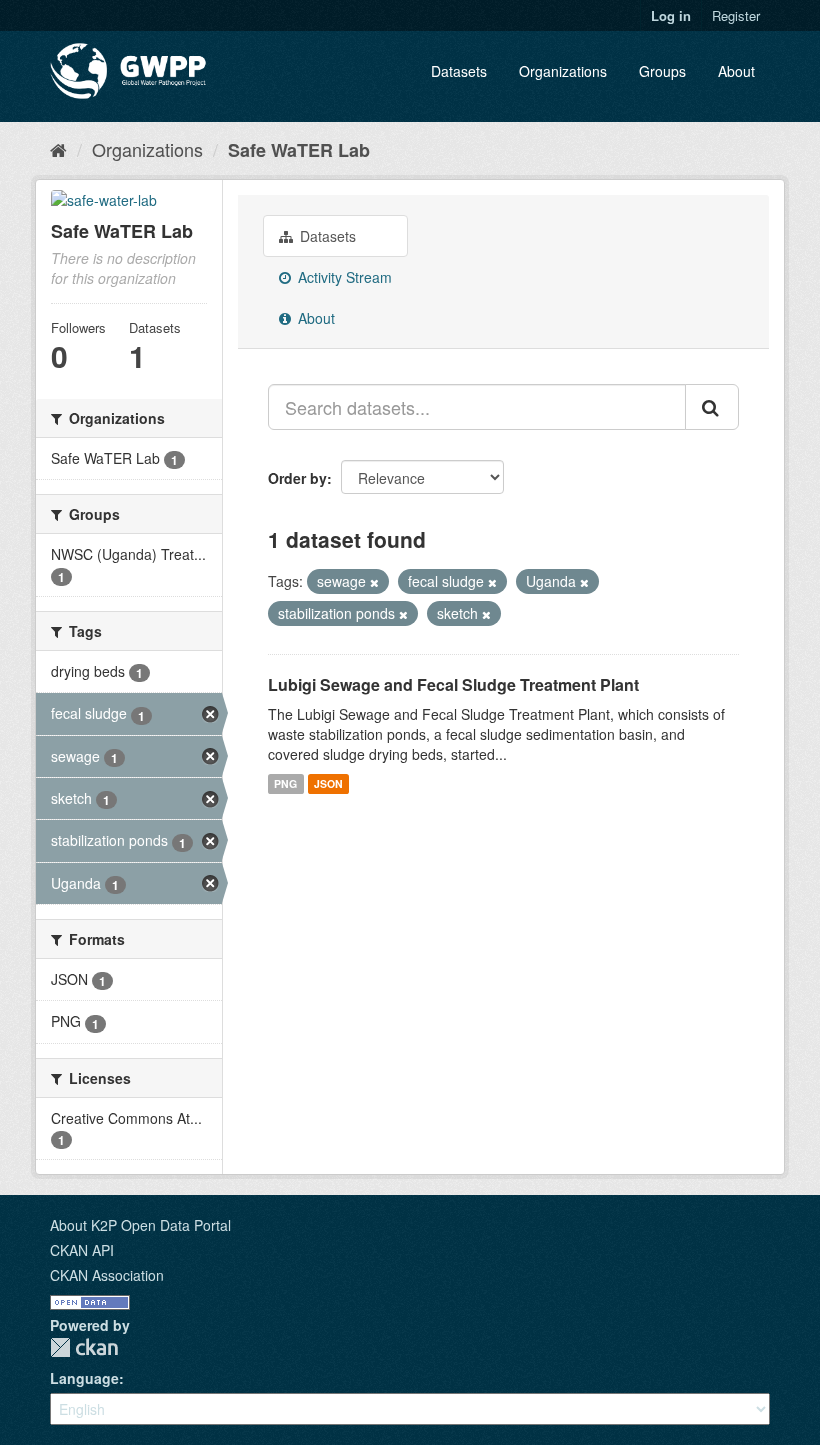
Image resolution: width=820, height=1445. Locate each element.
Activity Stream (343, 277)
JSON (328, 783)
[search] (712, 407)
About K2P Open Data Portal (140, 1225)
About (736, 71)
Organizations (563, 71)
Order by (297, 478)
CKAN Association (107, 1275)
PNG (285, 783)
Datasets (459, 71)
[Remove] (374, 582)
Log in (671, 15)
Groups (662, 71)
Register (736, 15)
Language (84, 1378)
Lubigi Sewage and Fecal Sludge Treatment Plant (453, 684)
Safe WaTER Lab (299, 150)
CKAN (84, 1347)
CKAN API (82, 1250)
